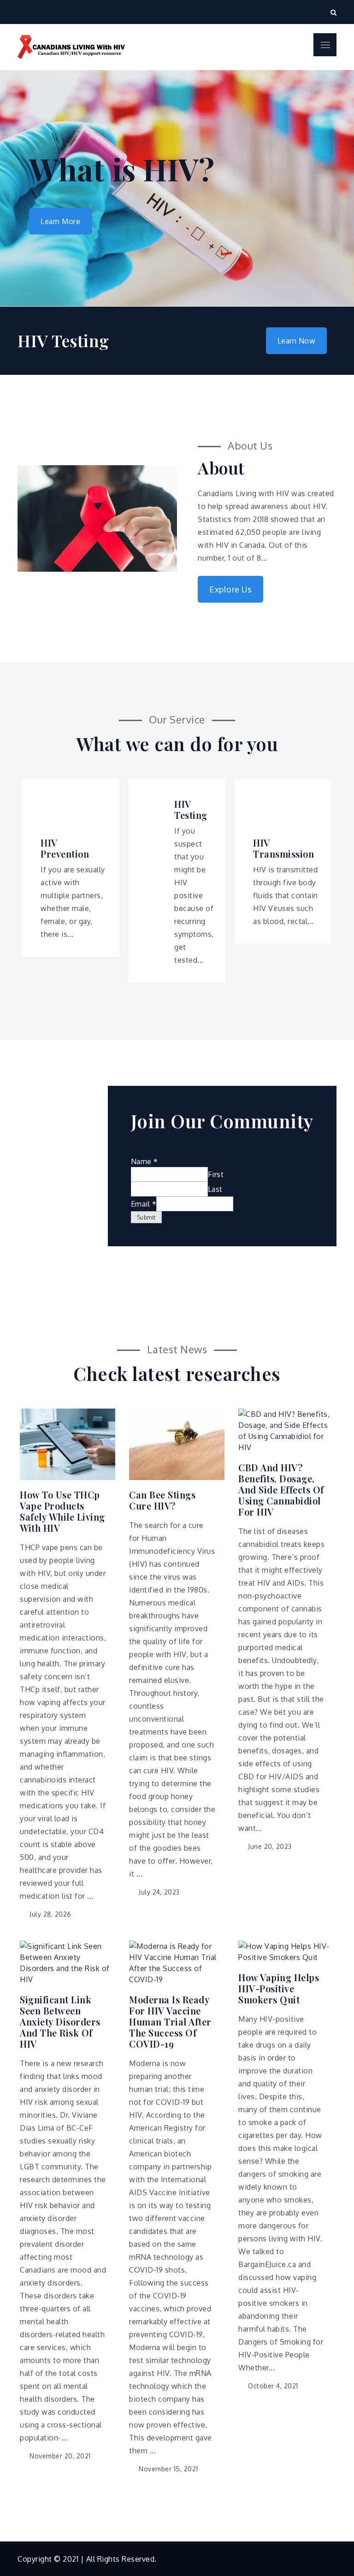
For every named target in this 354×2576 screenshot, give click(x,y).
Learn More (60, 221)
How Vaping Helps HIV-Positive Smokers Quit (279, 1989)
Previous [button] (28, 188)
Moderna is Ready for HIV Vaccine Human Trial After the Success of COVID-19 (170, 2022)
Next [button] (326, 188)
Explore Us (230, 589)
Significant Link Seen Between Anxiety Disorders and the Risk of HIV (60, 2022)
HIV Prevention (65, 848)
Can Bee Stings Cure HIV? (162, 1500)
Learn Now (297, 341)
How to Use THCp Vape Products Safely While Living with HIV (62, 1511)
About (221, 468)
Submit (146, 1217)
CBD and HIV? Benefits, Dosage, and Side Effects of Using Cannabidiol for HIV (281, 1490)
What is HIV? (122, 169)
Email (144, 1204)
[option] (177, 188)
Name (145, 1161)
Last (215, 1189)
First (216, 1174)
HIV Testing (191, 810)
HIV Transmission (283, 848)
